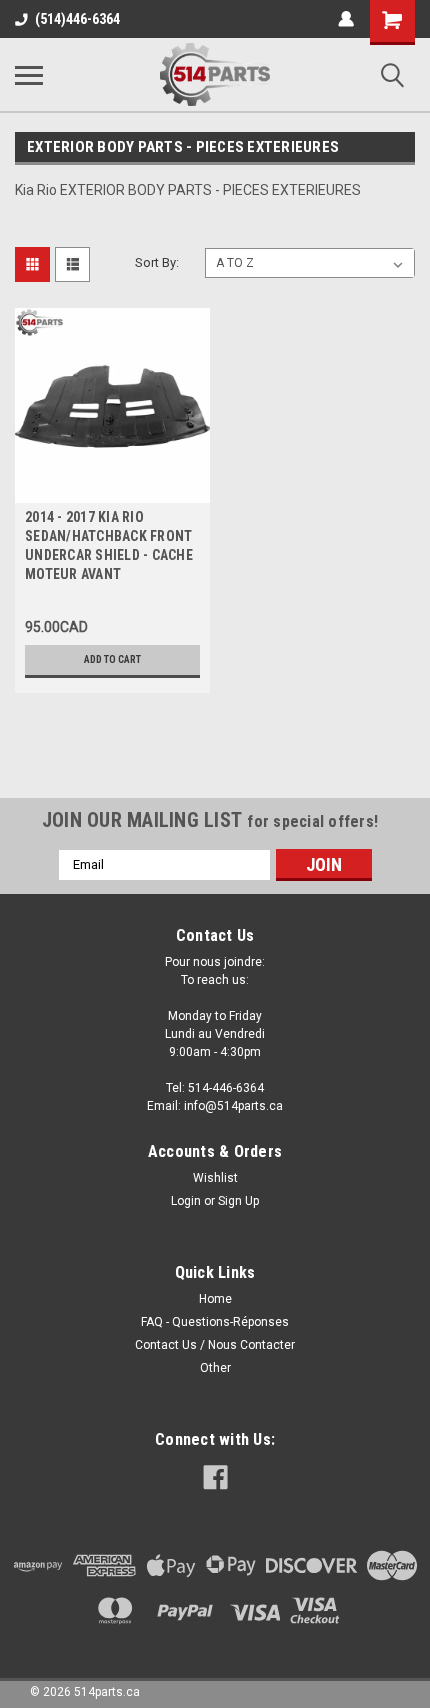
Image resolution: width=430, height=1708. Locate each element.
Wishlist (215, 1178)
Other (215, 1368)
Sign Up (238, 1201)
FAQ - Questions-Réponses (215, 1322)
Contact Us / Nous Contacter (215, 1345)
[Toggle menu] (29, 75)
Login (186, 1201)
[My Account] (346, 19)
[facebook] (215, 1477)
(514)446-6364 (77, 19)
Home (215, 1299)
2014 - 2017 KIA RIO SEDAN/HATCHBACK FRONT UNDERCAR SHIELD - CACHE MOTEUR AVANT (109, 545)
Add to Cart (112, 659)
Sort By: (157, 262)
